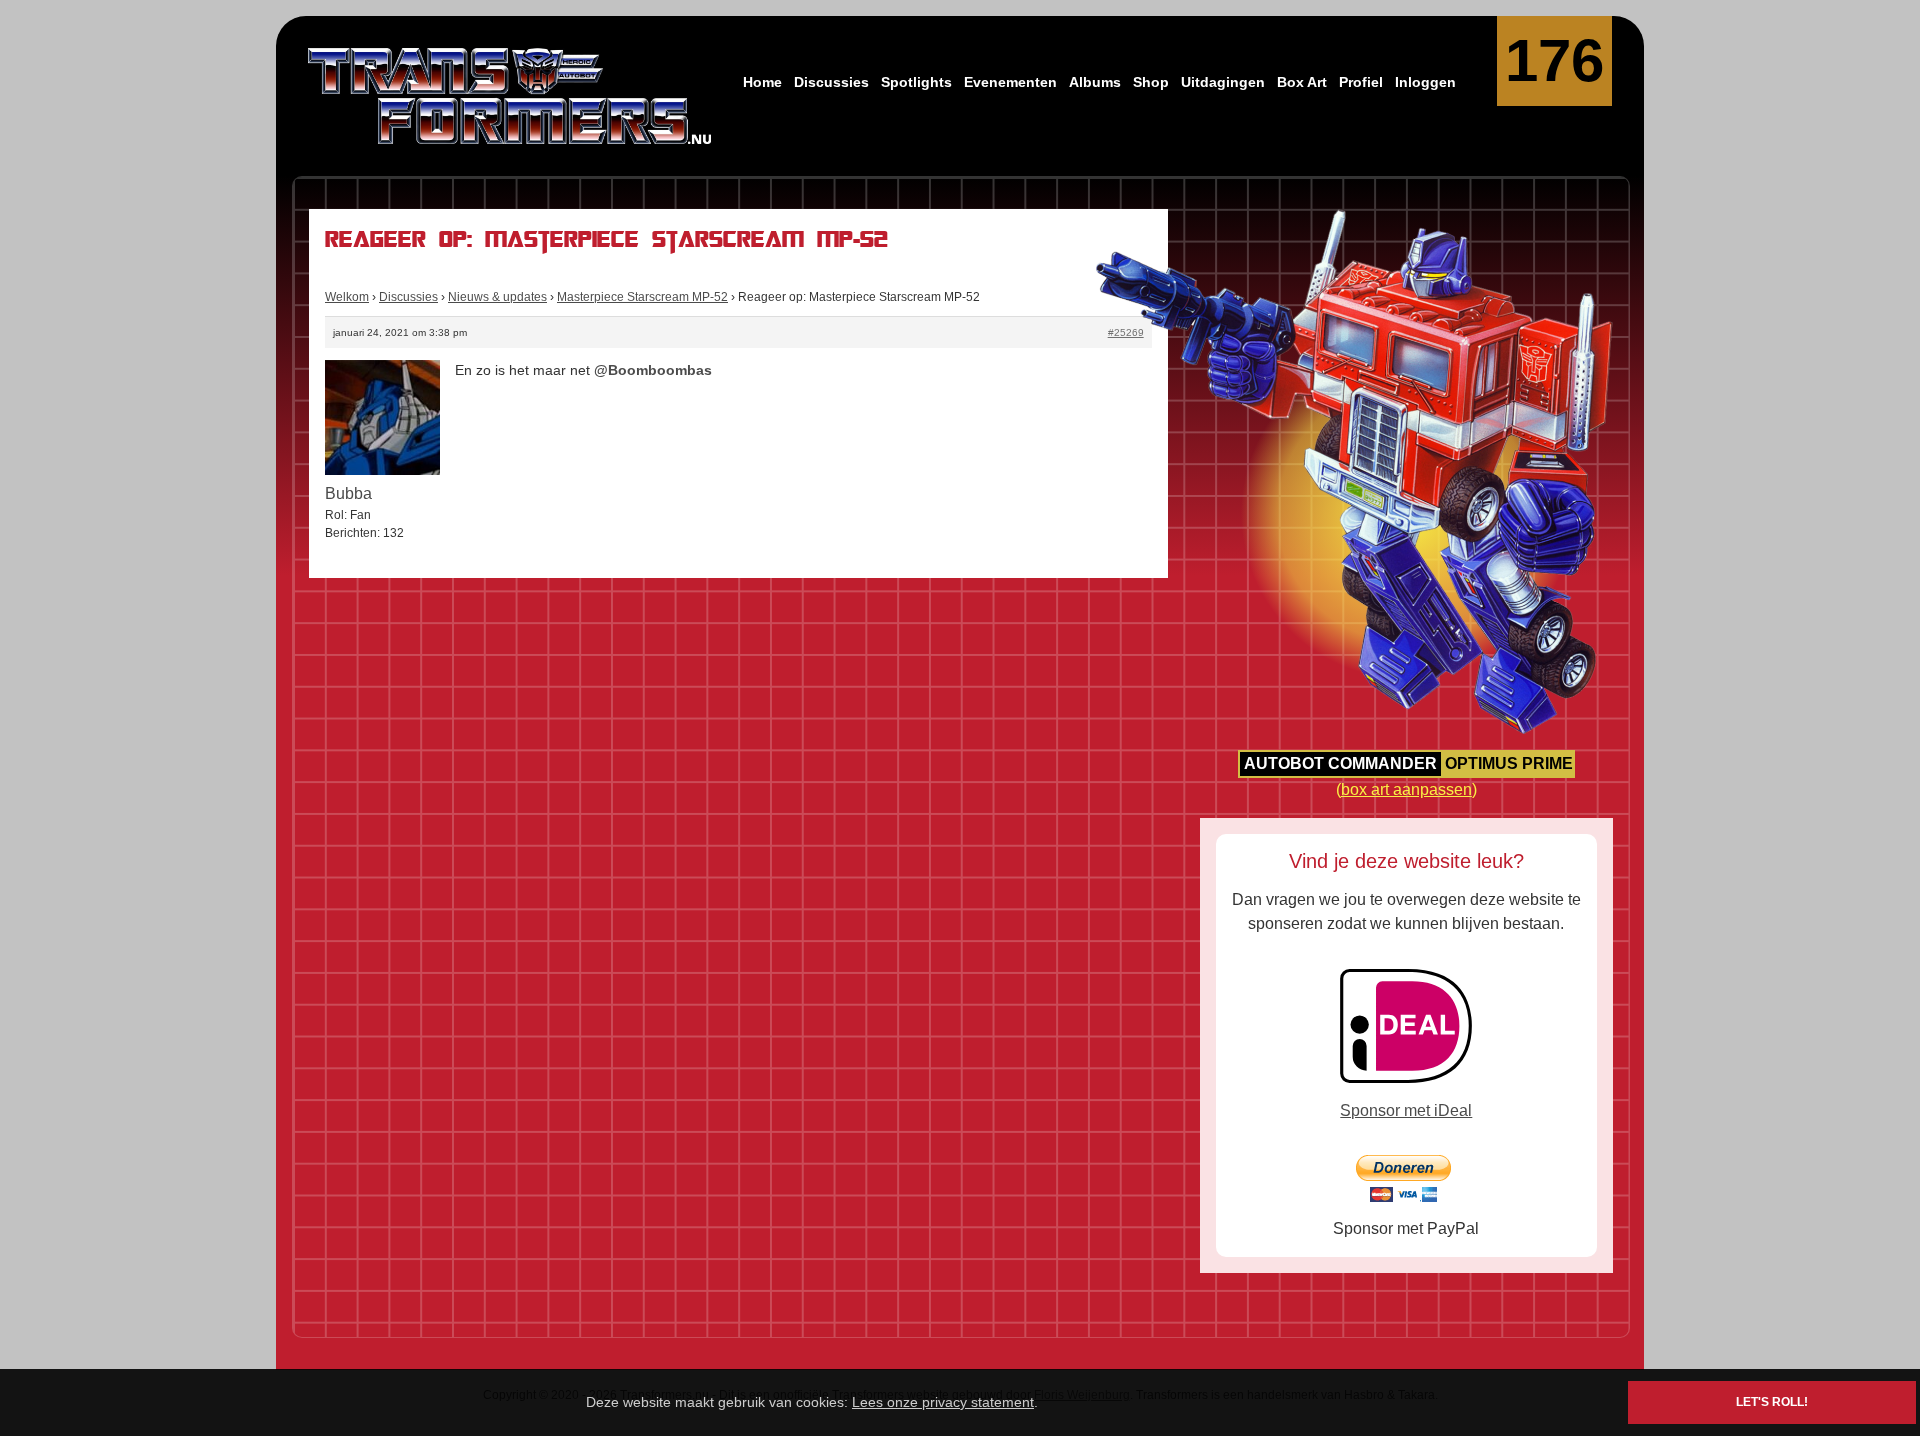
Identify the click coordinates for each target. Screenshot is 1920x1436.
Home (762, 82)
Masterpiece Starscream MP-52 (642, 297)
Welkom (347, 297)
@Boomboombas (653, 370)
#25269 (1126, 332)
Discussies (831, 82)
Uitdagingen (1223, 82)
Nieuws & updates (497, 297)
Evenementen (1010, 82)
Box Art (1302, 82)
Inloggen (1425, 82)
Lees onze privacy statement (943, 1402)
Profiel (1361, 82)
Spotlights (916, 82)
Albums (1095, 82)
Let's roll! (1772, 1402)
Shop (1151, 82)
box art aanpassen (1406, 789)
